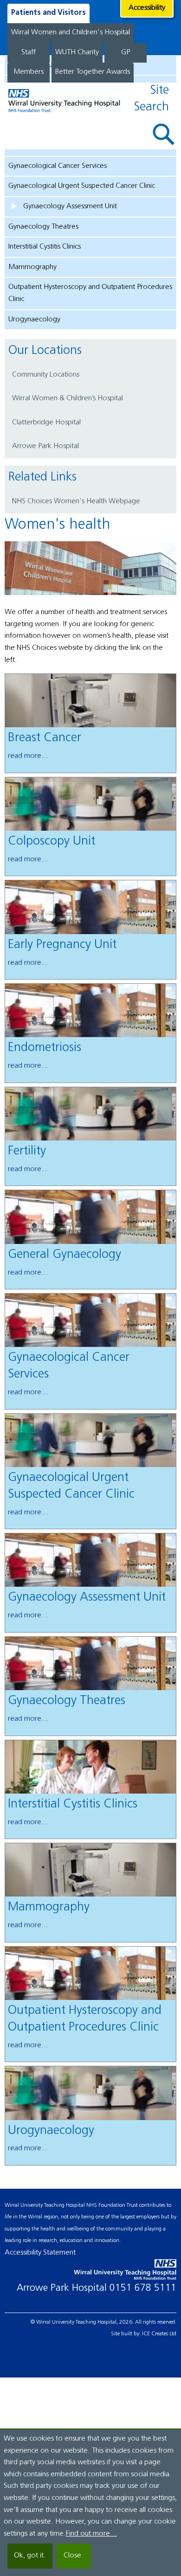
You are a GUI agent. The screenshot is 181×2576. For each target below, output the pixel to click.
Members (29, 72)
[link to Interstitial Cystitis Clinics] (91, 1767)
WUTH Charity (77, 52)
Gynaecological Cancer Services (58, 166)
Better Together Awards (93, 72)
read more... (28, 756)
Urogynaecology (34, 320)
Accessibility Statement (40, 2253)
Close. (74, 2556)
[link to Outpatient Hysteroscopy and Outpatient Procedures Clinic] (91, 1973)
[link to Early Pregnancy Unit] (91, 907)
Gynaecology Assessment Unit (70, 206)
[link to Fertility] (91, 1114)
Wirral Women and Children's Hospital (71, 32)
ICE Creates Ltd (159, 2334)
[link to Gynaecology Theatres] (91, 1663)
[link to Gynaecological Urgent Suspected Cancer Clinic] (91, 1440)
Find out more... (91, 2534)
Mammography (32, 267)
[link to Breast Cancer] (91, 701)
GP (126, 52)
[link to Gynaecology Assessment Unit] (91, 1560)
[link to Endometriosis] (91, 1010)
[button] (164, 134)
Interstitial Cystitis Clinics (45, 247)
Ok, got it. (30, 2556)
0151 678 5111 (143, 2288)
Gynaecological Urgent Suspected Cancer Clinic (82, 186)
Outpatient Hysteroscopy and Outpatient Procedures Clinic (90, 293)
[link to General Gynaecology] (91, 1217)
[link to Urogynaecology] (91, 2093)
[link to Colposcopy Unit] (91, 804)
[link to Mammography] (91, 1870)
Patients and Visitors (48, 13)
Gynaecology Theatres (43, 227)
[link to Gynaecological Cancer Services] (91, 1320)
